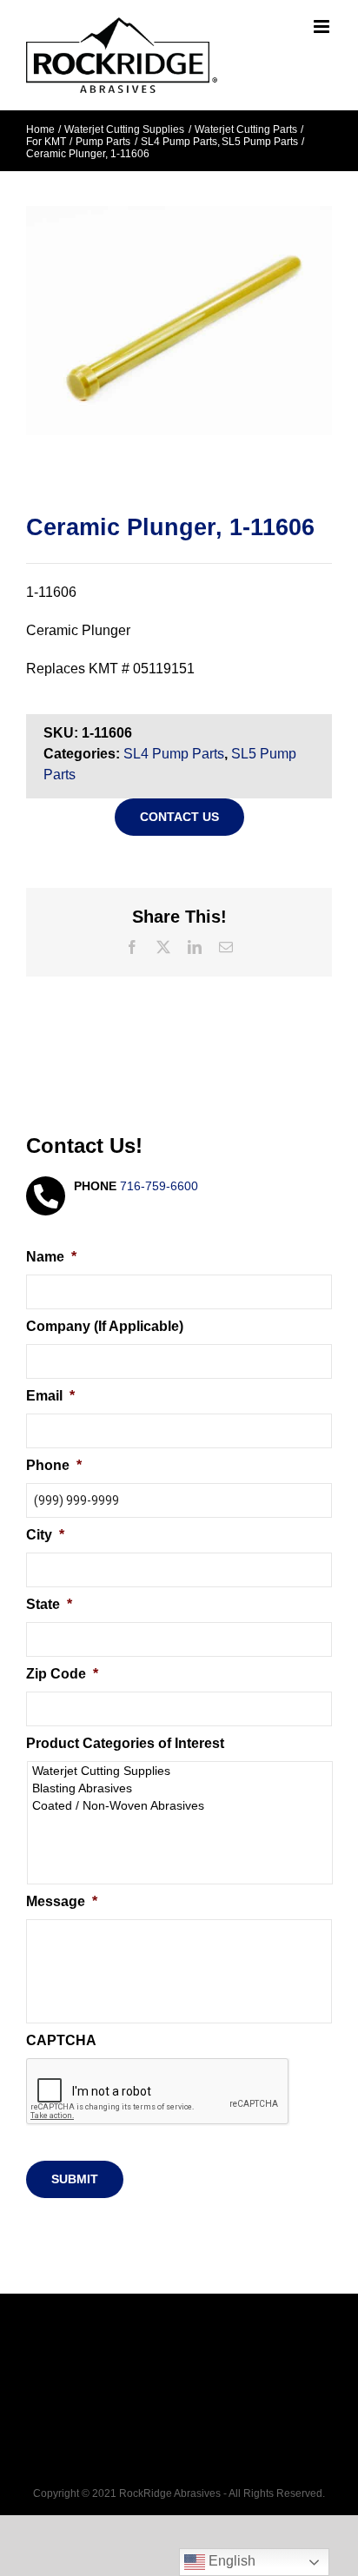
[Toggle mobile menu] (323, 26)
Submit (75, 2179)
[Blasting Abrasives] (181, 1788)
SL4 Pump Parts (174, 754)
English (230, 2561)
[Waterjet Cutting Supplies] (181, 1771)
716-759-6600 (159, 1186)
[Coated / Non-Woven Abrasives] (181, 1805)
